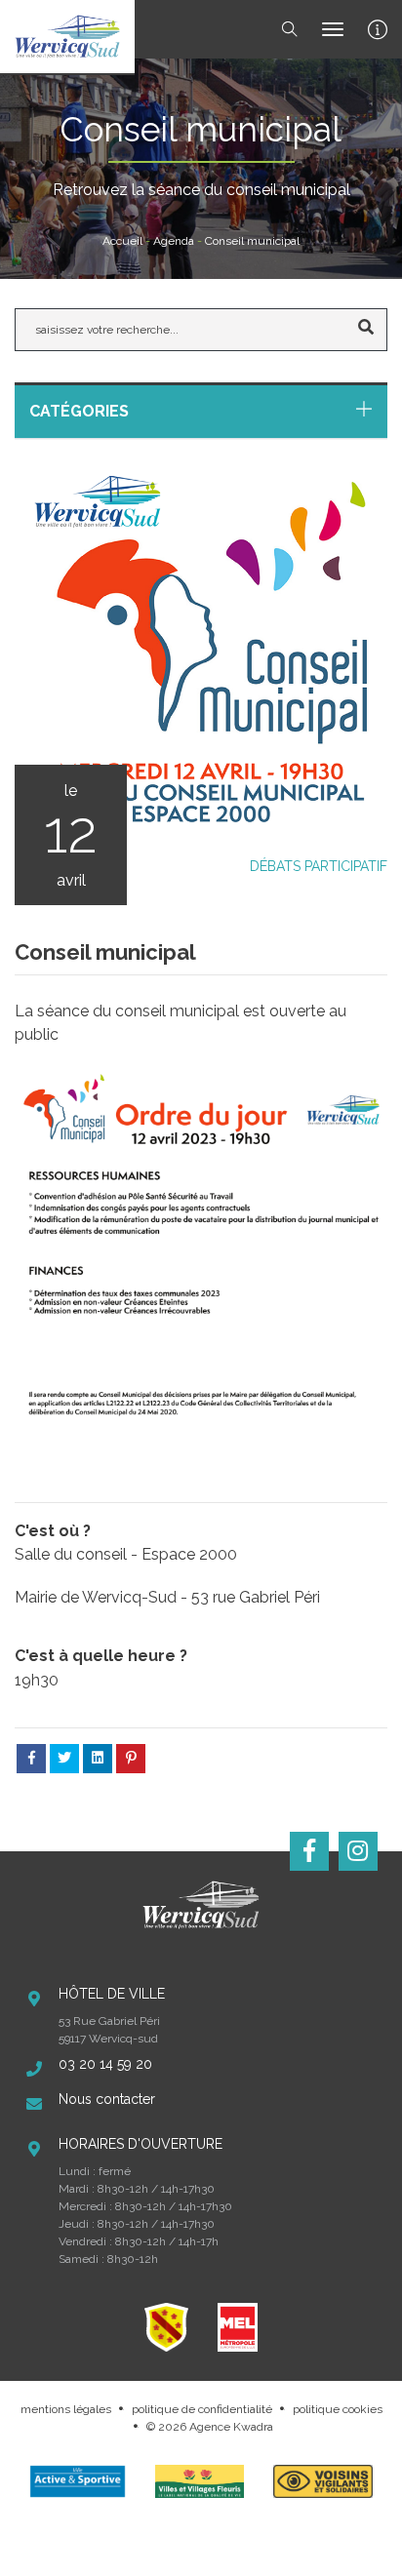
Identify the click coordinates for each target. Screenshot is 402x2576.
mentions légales (66, 2409)
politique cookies (338, 2409)
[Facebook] (309, 1851)
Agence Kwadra (231, 2427)
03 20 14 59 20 (105, 2064)
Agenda (174, 241)
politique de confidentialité (202, 2409)
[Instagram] (358, 1851)
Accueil (122, 241)
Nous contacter (107, 2099)
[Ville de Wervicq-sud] (67, 37)
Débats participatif (319, 866)
